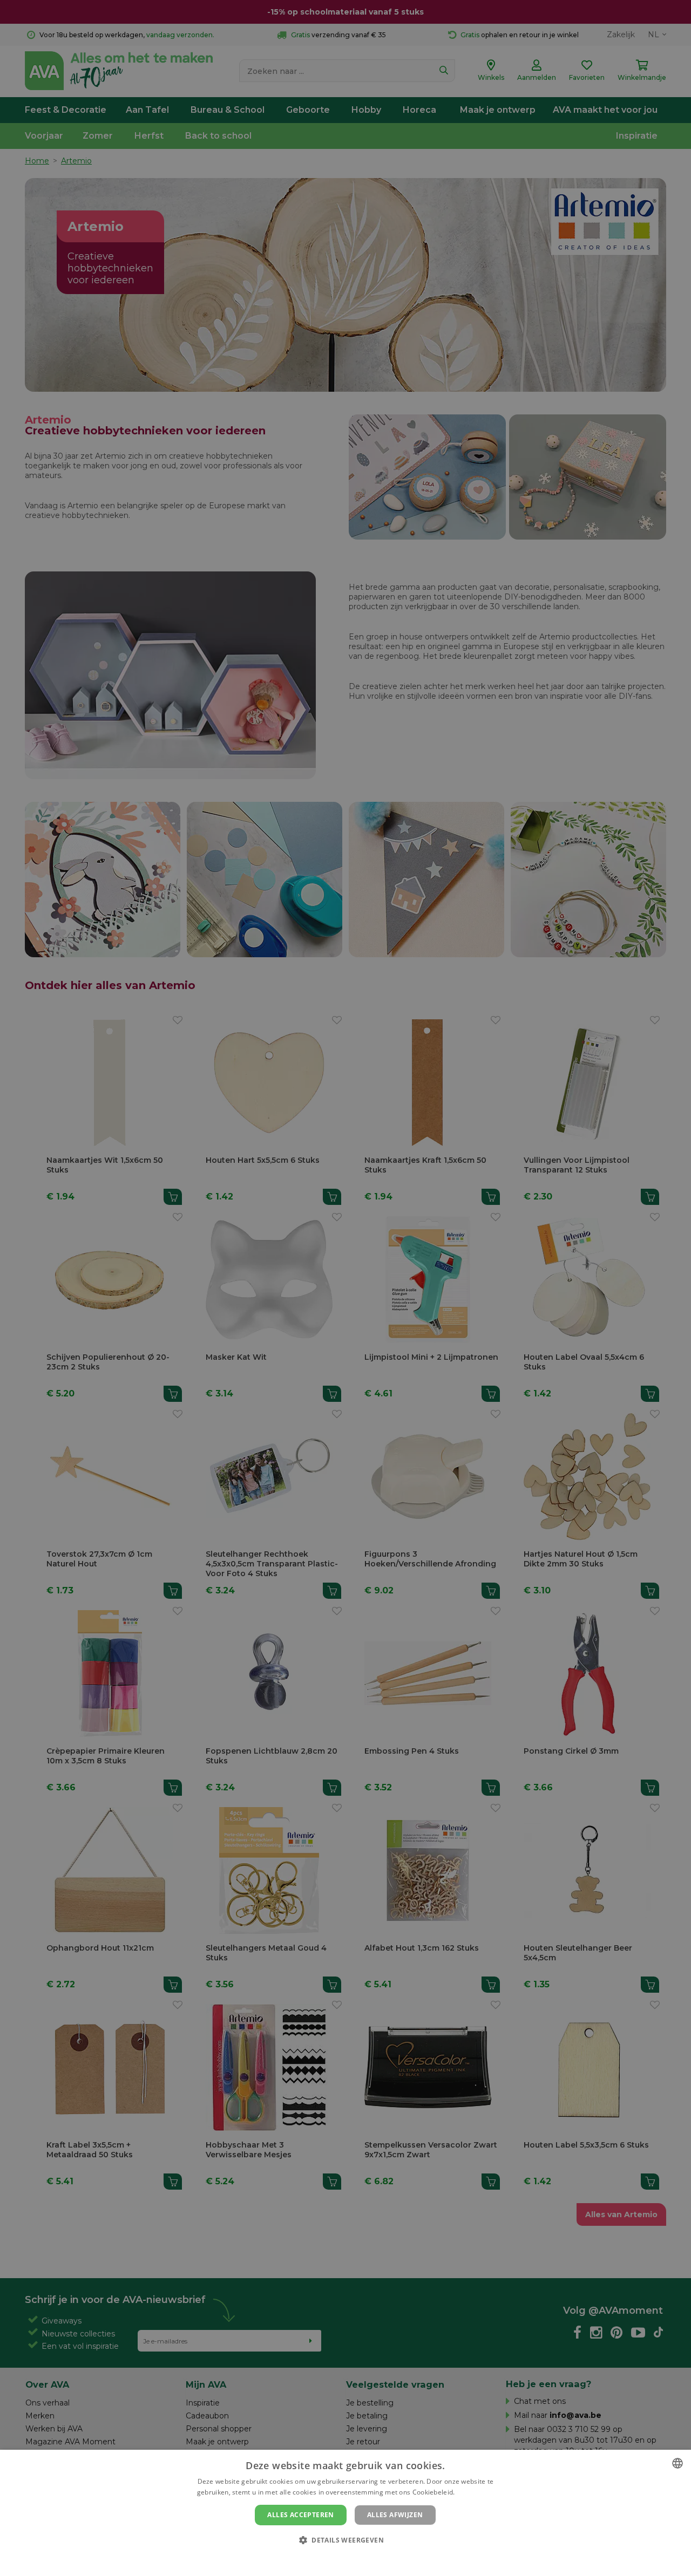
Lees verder (475, 2492)
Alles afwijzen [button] (395, 2515)
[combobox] (678, 2463)
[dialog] (345, 2513)
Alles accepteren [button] (300, 2515)
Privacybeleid (339, 2558)
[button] (345, 2540)
